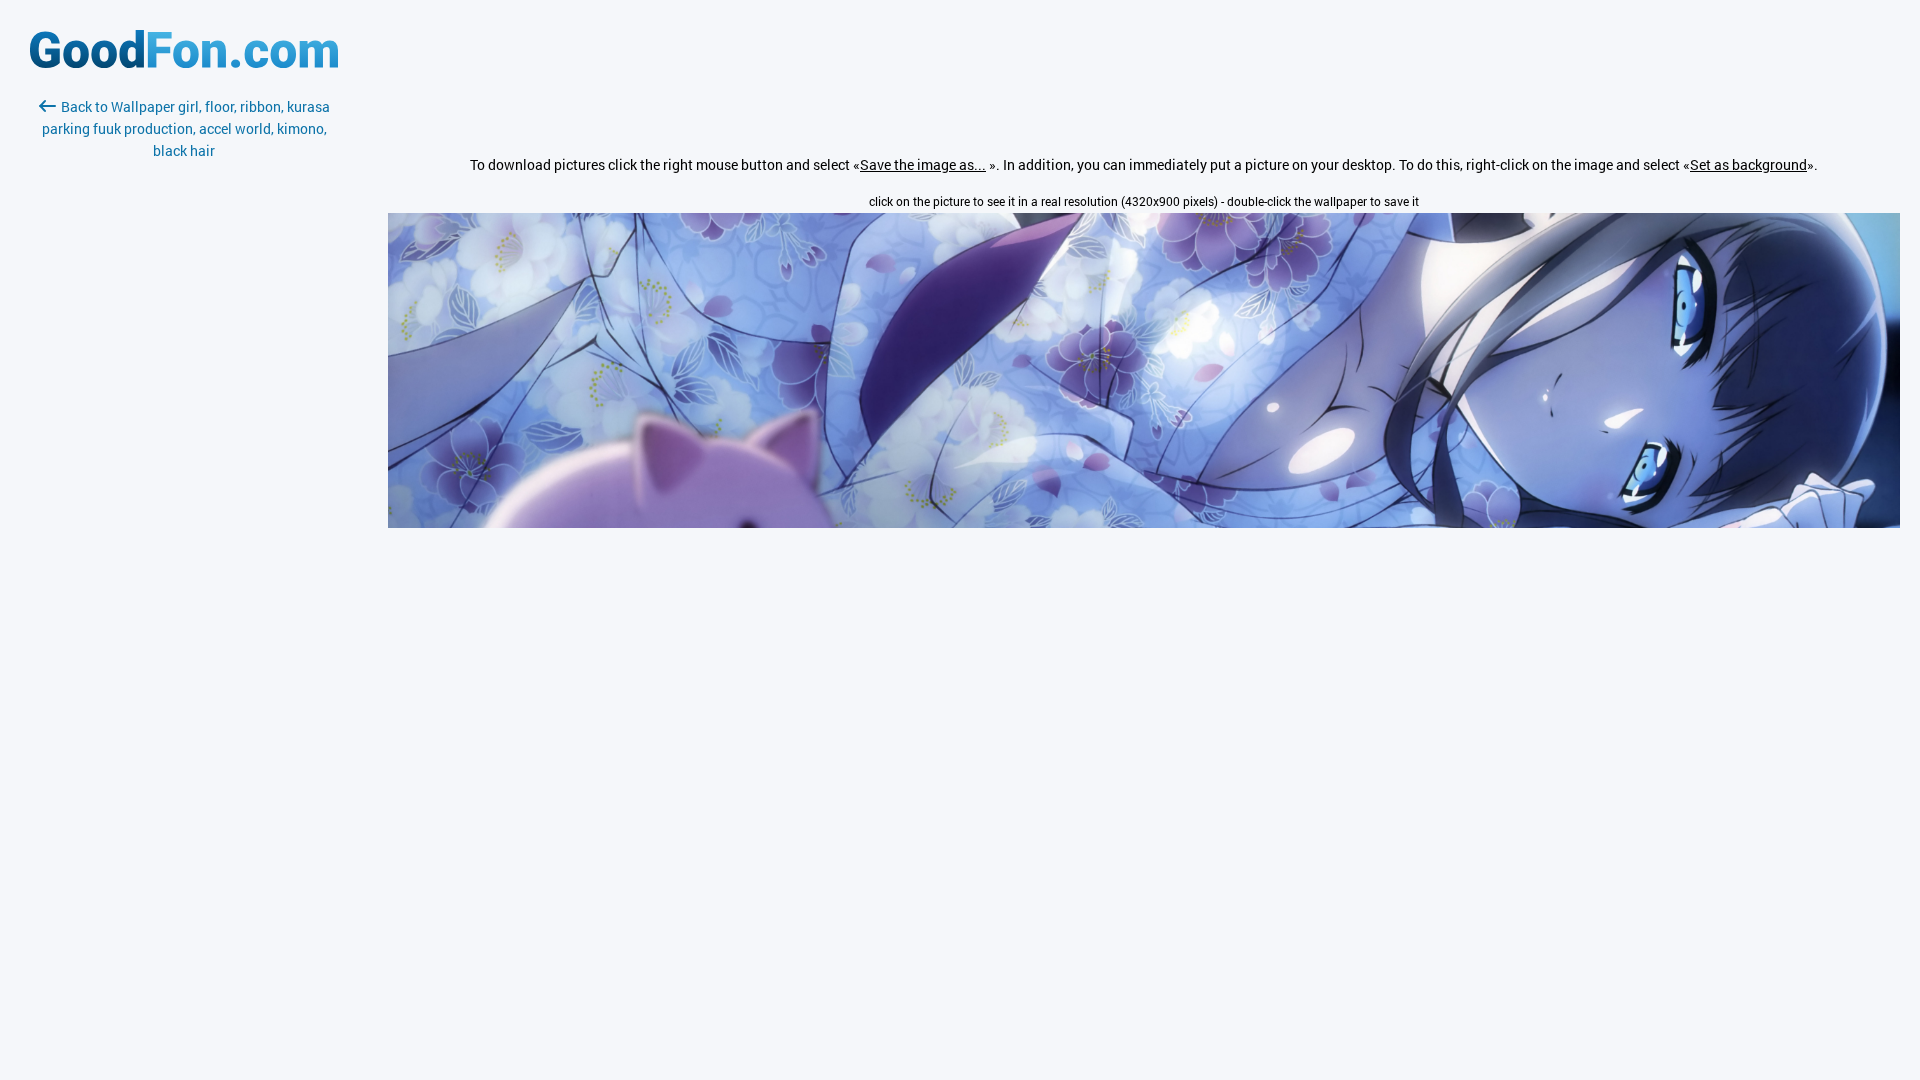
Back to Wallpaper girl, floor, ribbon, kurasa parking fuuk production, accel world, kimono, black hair (186, 128)
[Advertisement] (184, 399)
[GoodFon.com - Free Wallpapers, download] (184, 62)
